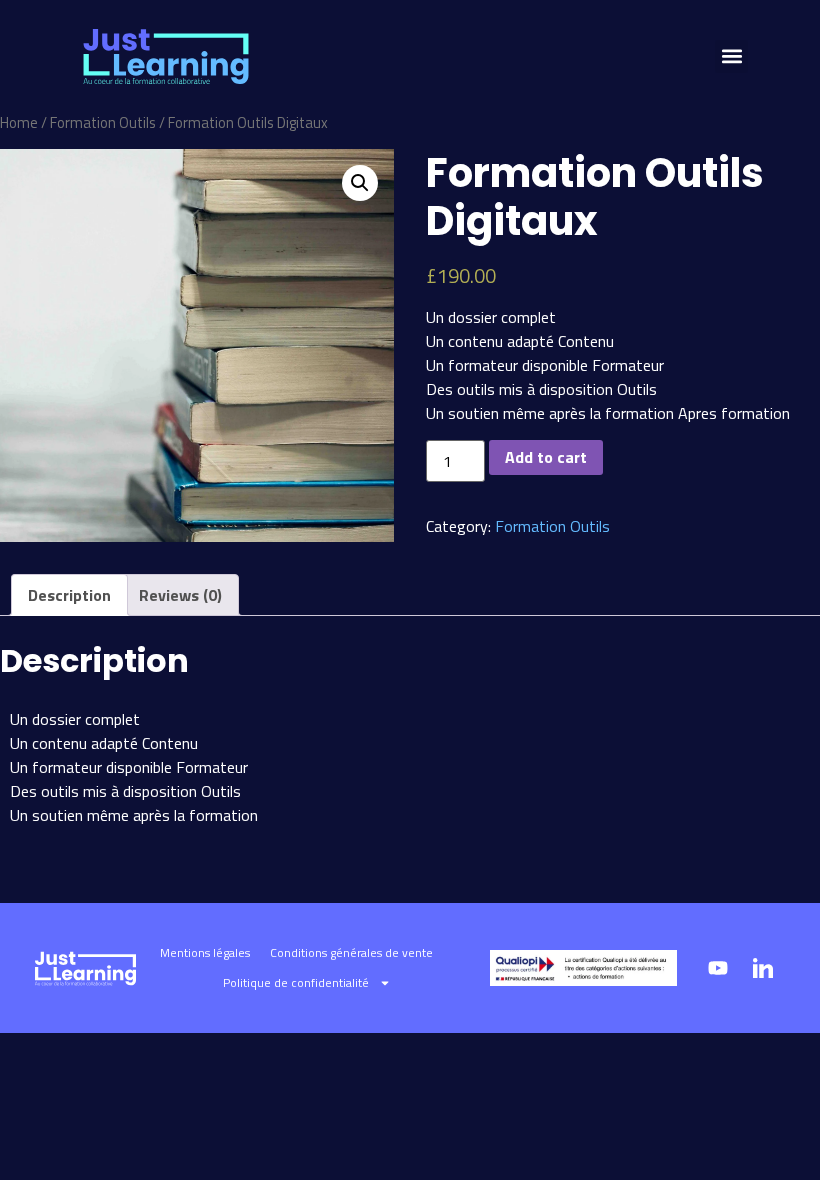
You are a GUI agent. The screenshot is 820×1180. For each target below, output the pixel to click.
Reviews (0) (180, 595)
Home (19, 122)
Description (69, 595)
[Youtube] (718, 968)
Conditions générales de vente (351, 952)
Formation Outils (103, 122)
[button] (731, 56)
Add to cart (546, 457)
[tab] (69, 595)
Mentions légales (205, 952)
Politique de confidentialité (296, 982)
